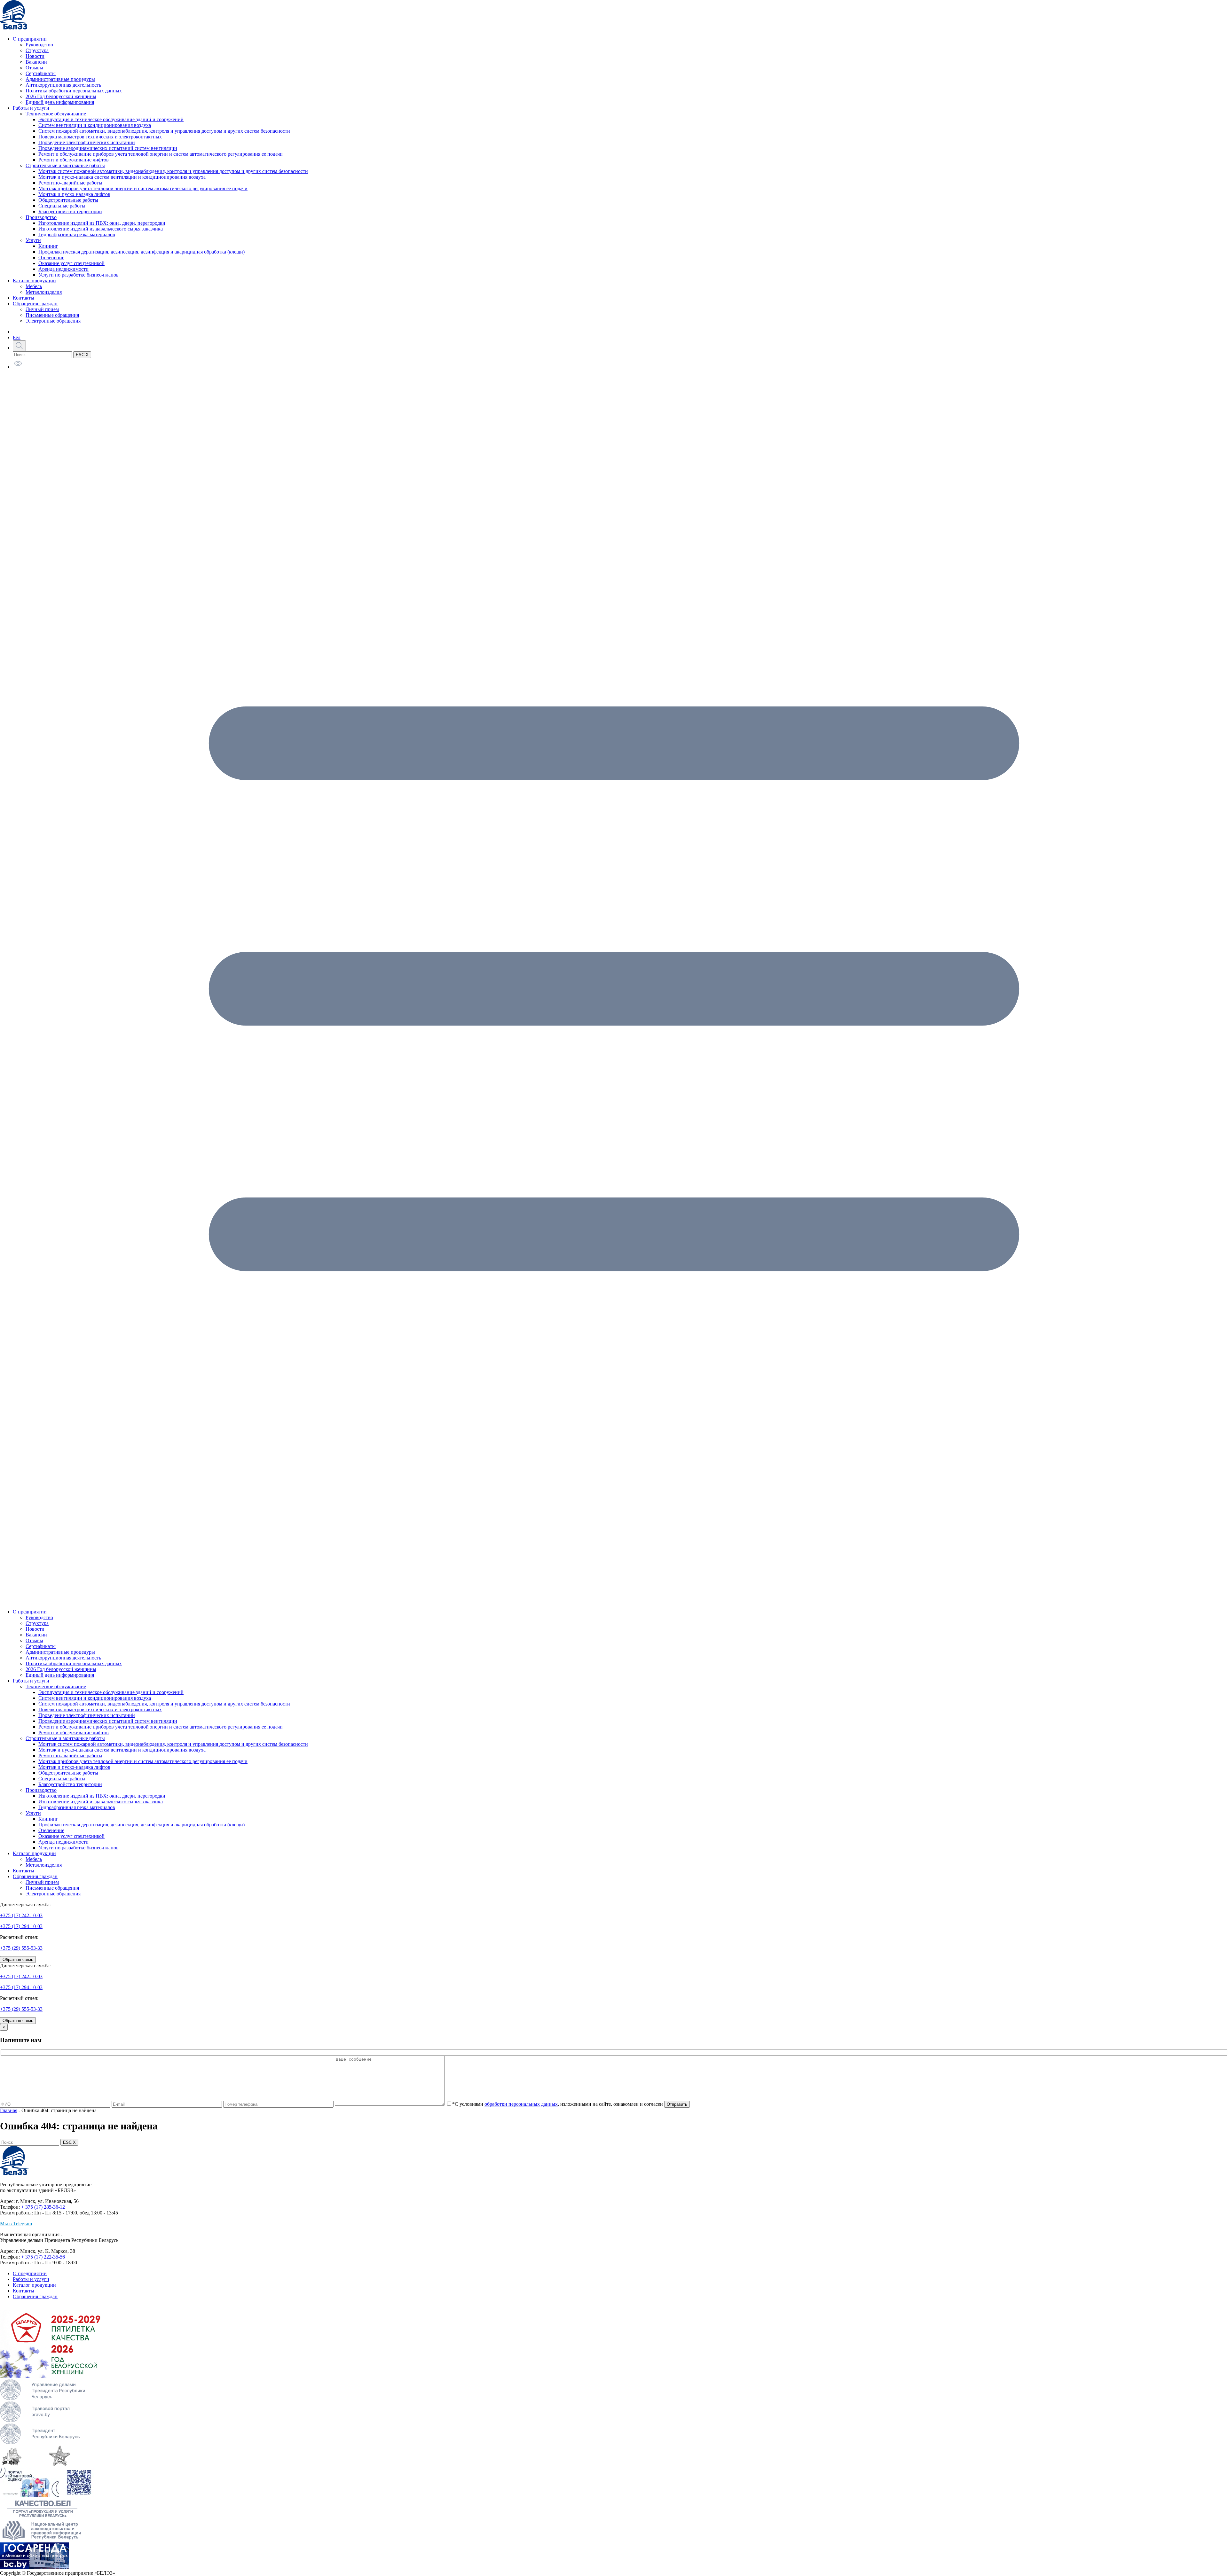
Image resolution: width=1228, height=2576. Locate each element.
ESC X (82, 355)
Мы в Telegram (16, 2224)
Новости (35, 56)
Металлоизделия (44, 292)
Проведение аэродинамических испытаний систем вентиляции (108, 148)
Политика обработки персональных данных (74, 91)
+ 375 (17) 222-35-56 (43, 2257)
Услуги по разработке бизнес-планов (79, 275)
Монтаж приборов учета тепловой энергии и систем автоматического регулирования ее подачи (143, 188)
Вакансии (36, 62)
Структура (37, 50)
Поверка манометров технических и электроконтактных (100, 137)
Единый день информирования (60, 102)
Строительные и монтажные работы (65, 165)
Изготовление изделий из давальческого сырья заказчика (101, 229)
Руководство (39, 45)
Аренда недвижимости (63, 269)
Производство (41, 217)
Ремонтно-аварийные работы (70, 183)
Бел (17, 337)
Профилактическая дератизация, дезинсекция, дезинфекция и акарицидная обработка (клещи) (142, 252)
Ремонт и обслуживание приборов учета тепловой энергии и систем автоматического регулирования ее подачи (161, 154)
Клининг (48, 246)
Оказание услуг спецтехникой (71, 263)
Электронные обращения (53, 321)
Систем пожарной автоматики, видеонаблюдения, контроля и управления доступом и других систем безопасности (164, 131)
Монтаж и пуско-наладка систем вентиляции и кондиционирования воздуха (122, 177)
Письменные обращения (52, 315)
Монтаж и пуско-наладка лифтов (74, 194)
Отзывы (34, 68)
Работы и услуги (31, 108)
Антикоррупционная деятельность (63, 85)
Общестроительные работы (68, 200)
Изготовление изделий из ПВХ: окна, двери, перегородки (102, 223)
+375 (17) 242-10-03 (21, 1915)
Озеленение (51, 258)
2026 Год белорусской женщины (61, 96)
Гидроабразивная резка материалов (77, 234)
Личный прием (42, 309)
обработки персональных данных (521, 2104)
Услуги (33, 240)
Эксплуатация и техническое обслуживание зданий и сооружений (111, 119)
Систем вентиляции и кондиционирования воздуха (95, 125)
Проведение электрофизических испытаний (87, 142)
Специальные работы (62, 206)
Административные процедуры (60, 79)
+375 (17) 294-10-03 (21, 1926)
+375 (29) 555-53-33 (21, 1948)
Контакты (24, 298)
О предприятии (30, 39)
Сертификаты (41, 73)
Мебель (34, 286)
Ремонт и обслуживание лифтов (74, 160)
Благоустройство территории (70, 211)
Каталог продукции (34, 281)
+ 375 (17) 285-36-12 (43, 2207)
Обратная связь (18, 1959)
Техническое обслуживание (56, 114)
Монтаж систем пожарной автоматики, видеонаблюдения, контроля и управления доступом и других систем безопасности (173, 171)
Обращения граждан (35, 304)
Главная (9, 2110)
